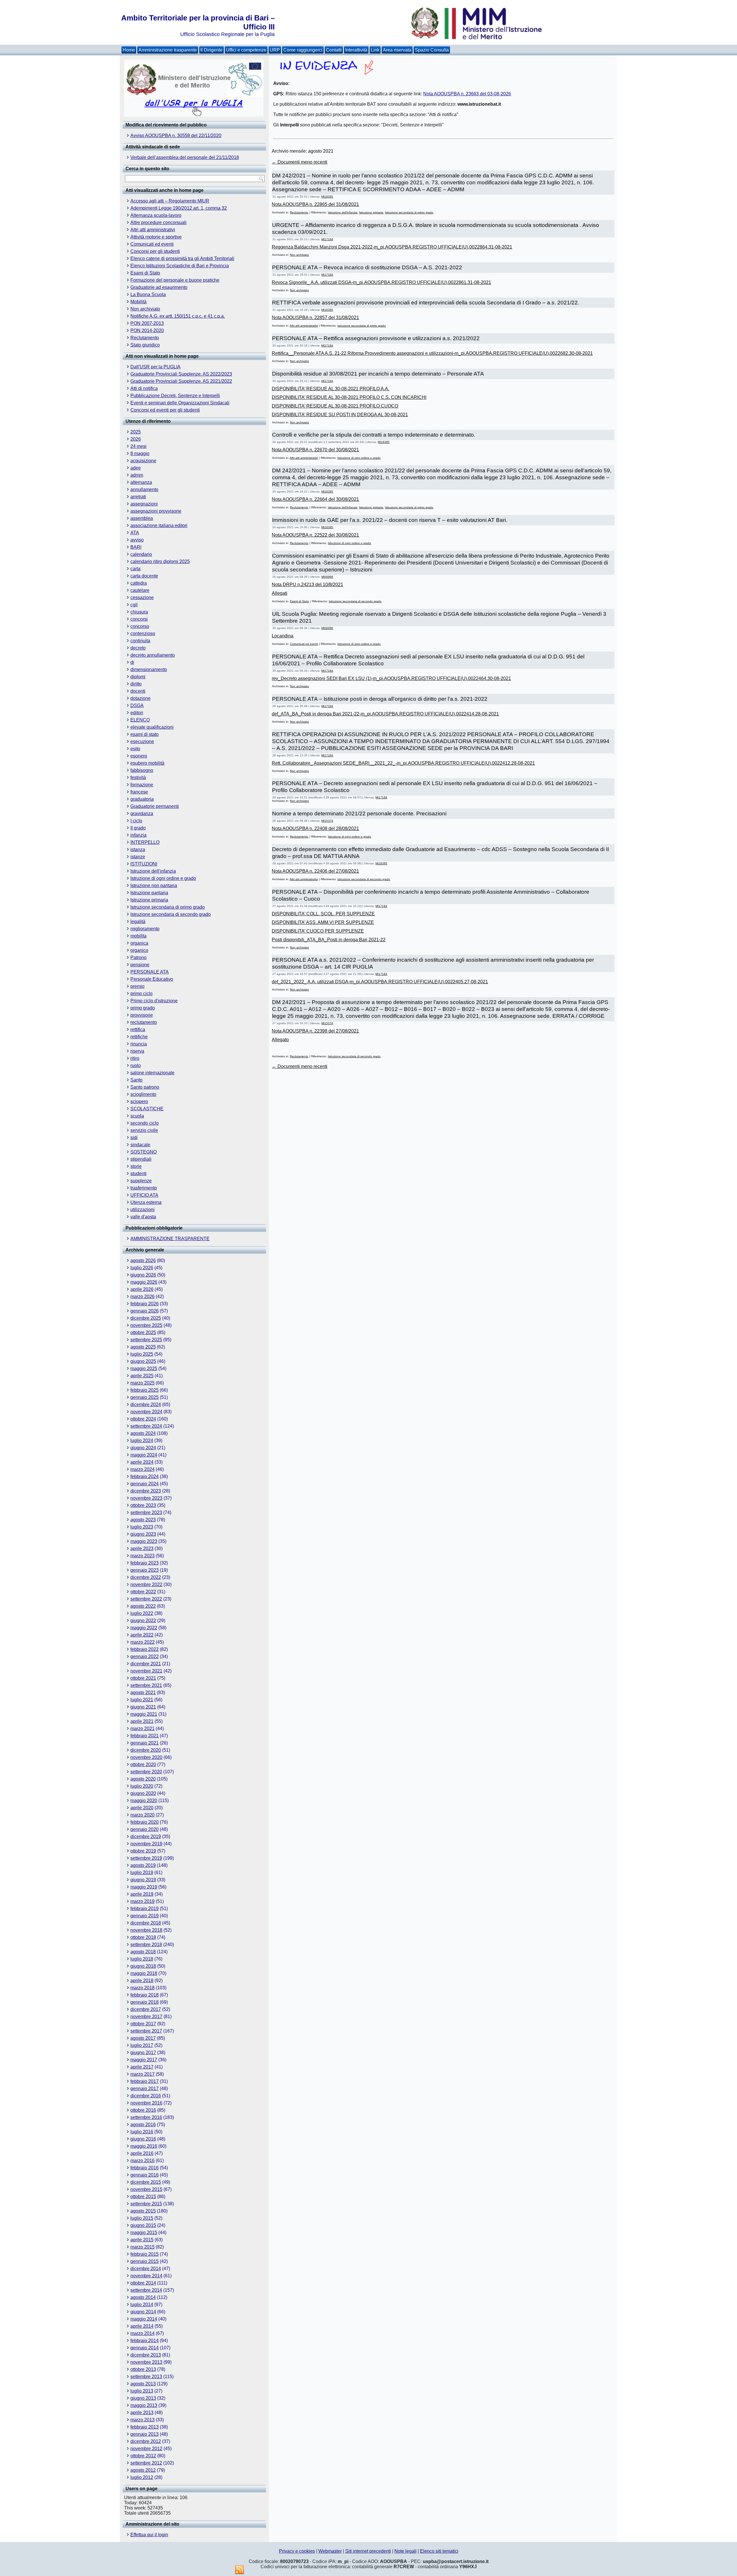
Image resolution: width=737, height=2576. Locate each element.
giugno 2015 (143, 2225)
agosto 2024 (143, 1433)
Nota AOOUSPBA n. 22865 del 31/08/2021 (315, 204)
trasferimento (144, 1188)
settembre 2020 (146, 1772)
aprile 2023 (142, 1549)
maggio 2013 (144, 2405)
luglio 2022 (142, 1613)
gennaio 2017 (145, 2089)
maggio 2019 (144, 1887)
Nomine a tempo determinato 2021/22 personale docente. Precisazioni (359, 813)
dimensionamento (149, 669)
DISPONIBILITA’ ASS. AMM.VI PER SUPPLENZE (323, 922)
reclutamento (144, 1022)
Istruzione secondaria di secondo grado (171, 914)
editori (137, 713)
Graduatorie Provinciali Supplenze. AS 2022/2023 (181, 374)
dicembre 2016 (146, 2096)
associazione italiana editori (159, 525)
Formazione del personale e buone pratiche (175, 280)
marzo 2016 (143, 2161)
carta (135, 569)
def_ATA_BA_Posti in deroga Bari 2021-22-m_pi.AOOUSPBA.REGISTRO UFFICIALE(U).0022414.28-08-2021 (385, 714)
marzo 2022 (143, 1642)
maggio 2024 (144, 1455)
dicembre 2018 (146, 1923)
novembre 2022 (146, 1585)
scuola (137, 1116)
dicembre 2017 (146, 2009)
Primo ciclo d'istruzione (154, 1001)
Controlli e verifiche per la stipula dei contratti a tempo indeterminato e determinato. (374, 435)
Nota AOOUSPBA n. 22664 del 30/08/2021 (315, 499)
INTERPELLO (145, 842)
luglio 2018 (142, 1959)
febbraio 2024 (145, 1477)
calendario (141, 554)
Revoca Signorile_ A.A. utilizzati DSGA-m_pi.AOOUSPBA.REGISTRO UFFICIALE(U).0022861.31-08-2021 (381, 282)
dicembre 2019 (146, 1837)
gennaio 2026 (145, 1311)
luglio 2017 (142, 2045)
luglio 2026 (142, 1268)
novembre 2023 (146, 1498)
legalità (138, 922)
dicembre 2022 (146, 1577)
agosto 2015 (143, 2211)
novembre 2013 (146, 2362)
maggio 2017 (144, 2060)
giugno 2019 (143, 1880)
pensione (140, 965)
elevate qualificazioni (152, 727)
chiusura (139, 612)
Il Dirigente (211, 50)
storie (136, 1166)
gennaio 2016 (145, 2175)
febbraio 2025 (145, 1390)
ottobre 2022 (143, 1592)
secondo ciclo (145, 1123)
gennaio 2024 (145, 1484)
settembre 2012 (146, 2463)
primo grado (143, 1008)
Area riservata (397, 50)
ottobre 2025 (143, 1332)
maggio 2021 (144, 1714)
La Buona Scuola (148, 294)
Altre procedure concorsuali (158, 222)
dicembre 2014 (146, 2269)
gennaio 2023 (145, 1570)
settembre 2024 (146, 1426)
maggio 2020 (144, 1801)
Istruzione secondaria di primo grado (168, 907)
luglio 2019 (142, 1873)
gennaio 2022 (145, 1657)
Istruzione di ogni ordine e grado (163, 878)
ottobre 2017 (143, 2024)
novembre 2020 (146, 1757)
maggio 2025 (144, 1368)
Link (375, 50)
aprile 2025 (142, 1376)
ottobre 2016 (143, 2110)
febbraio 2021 (145, 1736)
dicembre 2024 (146, 1405)
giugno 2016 (143, 2139)
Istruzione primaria (149, 900)
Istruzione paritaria (149, 893)
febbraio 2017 (145, 2081)
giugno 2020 (143, 1793)
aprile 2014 (142, 2326)
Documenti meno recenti (300, 162)
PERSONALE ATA (150, 972)
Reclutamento (145, 338)
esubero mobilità (147, 763)
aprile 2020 (142, 1808)
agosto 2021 (143, 1693)
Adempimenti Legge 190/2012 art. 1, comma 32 (179, 208)
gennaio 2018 (145, 2002)
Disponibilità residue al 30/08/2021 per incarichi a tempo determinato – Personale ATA (378, 374)
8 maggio (140, 453)
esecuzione (142, 741)
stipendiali (141, 1159)
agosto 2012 (143, 2470)
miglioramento (145, 929)
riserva (137, 1051)
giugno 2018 (143, 1966)
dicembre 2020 (146, 1750)
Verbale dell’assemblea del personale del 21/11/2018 (185, 157)
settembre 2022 (146, 1599)
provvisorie (142, 1015)
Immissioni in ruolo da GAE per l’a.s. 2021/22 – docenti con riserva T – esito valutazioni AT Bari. (390, 520)
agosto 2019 (143, 1865)
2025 (136, 432)
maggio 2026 (144, 1282)
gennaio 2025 (145, 1397)
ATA (135, 533)
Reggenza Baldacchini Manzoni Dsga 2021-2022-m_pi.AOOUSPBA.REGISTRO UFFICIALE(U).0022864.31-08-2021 (392, 247)
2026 (136, 439)
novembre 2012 (146, 2449)
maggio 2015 (144, 2233)
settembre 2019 (146, 1858)
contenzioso (143, 633)
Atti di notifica (144, 388)
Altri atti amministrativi (153, 230)
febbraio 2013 (145, 2427)
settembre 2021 (146, 1685)
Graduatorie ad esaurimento (159, 287)
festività (138, 777)
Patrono (138, 958)
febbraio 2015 (145, 2254)
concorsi (139, 619)
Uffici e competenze (246, 50)
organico (139, 950)
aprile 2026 (142, 1289)
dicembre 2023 (146, 1491)
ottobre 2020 (143, 1765)
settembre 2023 (146, 1513)
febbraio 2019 (145, 1909)
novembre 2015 (146, 2189)
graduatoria (142, 799)
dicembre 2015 (146, 2182)
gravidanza (142, 813)
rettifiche (139, 1037)
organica (139, 943)
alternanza (141, 482)
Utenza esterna (146, 1202)
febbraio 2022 (145, 1649)
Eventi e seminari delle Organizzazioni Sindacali (180, 403)
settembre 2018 (146, 1945)
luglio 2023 (142, 1527)
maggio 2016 (144, 2146)
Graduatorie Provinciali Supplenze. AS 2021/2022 (181, 381)
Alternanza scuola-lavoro (156, 215)
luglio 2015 (142, 2218)
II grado (138, 828)
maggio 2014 (144, 2319)
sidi (134, 1138)
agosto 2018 (143, 1952)
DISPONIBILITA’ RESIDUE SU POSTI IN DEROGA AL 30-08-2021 (340, 415)
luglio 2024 (142, 1441)
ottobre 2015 (143, 2197)
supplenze (141, 1181)
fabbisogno (142, 770)
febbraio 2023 (145, 1563)
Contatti (334, 50)
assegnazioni (144, 504)
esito (135, 749)
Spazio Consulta (432, 50)
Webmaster (330, 2551)
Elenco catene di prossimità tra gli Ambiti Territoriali (182, 258)
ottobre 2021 (143, 1678)
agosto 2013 (143, 2384)
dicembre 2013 (146, 2355)
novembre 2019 (146, 1844)
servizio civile (144, 1130)
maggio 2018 (144, 1973)
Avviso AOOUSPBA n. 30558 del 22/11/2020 (176, 136)
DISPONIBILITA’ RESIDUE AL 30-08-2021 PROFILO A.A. (330, 389)
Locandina (283, 636)
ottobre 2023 (143, 1505)
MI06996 (327, 577)
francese (139, 792)
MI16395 (327, 197)
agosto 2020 (143, 1779)
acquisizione (143, 461)
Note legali (405, 2551)
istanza (138, 849)
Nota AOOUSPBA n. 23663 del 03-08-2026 (467, 94)
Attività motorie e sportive (156, 237)
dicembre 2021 (146, 1664)
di (132, 662)
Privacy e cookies (297, 2551)
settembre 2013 (146, 2377)
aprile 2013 (142, 2413)
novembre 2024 (146, 1412)
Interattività (356, 50)
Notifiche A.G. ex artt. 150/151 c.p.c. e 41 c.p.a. (178, 316)
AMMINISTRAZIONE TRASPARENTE (170, 1239)
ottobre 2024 (143, 1419)
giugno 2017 (143, 2053)
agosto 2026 (143, 1260)
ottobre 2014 (143, 2283)
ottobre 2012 (143, 2456)
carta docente (144, 576)
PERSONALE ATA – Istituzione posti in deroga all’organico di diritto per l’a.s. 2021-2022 (380, 699)
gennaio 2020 (145, 1829)
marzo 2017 (143, 2074)
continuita (140, 641)
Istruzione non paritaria (154, 885)
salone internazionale (152, 1073)
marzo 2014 (143, 2333)
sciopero (139, 1102)
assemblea (142, 518)
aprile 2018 (142, 1981)
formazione (142, 785)
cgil (134, 605)
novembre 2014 (146, 2276)
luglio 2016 (142, 2132)
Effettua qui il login (149, 2535)
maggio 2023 (144, 1541)
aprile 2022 (142, 1635)
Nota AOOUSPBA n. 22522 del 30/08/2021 (315, 535)
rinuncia (139, 1044)
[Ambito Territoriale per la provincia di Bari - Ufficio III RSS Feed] (240, 2570)
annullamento (144, 489)
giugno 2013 (143, 2398)
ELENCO (140, 720)
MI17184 (327, 239)
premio (137, 986)
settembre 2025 (146, 1340)
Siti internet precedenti (368, 2551)
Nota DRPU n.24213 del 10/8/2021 (307, 585)
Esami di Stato (145, 273)
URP (275, 50)
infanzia (138, 835)
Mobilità (138, 302)
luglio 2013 (142, 2391)
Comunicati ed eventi (152, 244)
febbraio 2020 (145, 1822)
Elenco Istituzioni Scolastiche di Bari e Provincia (180, 266)
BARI (136, 547)
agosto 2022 (143, 1606)
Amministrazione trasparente (168, 50)
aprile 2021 (142, 1721)
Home (129, 50)
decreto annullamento (153, 655)
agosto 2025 (143, 1347)
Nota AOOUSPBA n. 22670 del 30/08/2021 (315, 450)
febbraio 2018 (145, 1995)
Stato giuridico (145, 345)
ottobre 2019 (143, 1851)
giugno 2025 (143, 1361)
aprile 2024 (142, 1462)
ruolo (136, 1066)
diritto (136, 684)
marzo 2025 (143, 1383)
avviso (137, 540)
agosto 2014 (143, 2297)
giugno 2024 (143, 1448)
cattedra (139, 583)
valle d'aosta (143, 1217)
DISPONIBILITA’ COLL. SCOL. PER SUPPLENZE (323, 914)
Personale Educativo (152, 979)
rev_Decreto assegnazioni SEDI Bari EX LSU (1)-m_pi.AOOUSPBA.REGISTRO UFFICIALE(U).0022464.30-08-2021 (391, 678)
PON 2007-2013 (147, 323)
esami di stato (145, 734)
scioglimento (143, 1094)
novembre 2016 (146, 2103)
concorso (140, 626)
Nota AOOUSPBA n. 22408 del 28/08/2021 (315, 828)
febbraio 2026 (145, 1304)
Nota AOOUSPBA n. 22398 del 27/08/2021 (315, 1031)
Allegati (280, 593)
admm (137, 475)
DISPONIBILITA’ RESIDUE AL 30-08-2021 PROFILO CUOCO (335, 406)
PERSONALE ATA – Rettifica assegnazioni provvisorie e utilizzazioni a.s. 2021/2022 (376, 338)
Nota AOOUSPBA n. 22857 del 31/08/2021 (315, 318)
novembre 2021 (146, 1671)
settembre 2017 (146, 2031)
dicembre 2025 (146, 1318)
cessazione (142, 597)
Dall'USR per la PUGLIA (155, 367)
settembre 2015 (146, 2204)
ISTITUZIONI (144, 864)
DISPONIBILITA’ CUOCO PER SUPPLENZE (318, 931)
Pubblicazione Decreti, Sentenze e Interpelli (175, 396)
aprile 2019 (142, 1894)
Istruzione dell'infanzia (153, 871)
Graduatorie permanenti (155, 806)
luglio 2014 (142, 2305)
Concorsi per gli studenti (155, 251)
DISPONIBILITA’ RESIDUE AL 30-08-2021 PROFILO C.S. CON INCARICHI (349, 397)
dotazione (140, 698)
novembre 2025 (146, 1325)
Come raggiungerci (303, 50)
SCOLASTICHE (147, 1109)
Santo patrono (145, 1087)
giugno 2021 (143, 1707)
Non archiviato (145, 309)
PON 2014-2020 (147, 330)
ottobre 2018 (143, 1937)
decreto (138, 648)
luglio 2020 (142, 1786)
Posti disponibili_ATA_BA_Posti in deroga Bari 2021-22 (329, 940)
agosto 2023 (143, 1520)
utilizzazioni (143, 1210)
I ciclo (136, 821)
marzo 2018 (143, 1988)
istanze (138, 857)
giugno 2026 (143, 1275)
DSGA (137, 705)
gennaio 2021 (145, 1743)
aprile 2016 (142, 2153)
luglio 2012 (142, 2477)
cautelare (140, 590)
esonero (139, 756)
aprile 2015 (142, 2240)
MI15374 (327, 821)
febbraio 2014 (145, 2341)
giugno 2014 (143, 2312)
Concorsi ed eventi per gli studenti (165, 410)
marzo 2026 (143, 1296)
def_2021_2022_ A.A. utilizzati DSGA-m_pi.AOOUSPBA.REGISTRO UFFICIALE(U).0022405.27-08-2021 (380, 982)
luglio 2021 (142, 1700)
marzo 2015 (143, 2247)
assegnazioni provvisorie (156, 511)
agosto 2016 (143, 2125)
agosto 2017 (143, 2038)
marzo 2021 (143, 1729)
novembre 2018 (146, 1930)
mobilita (138, 936)
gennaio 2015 (145, 2261)
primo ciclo (141, 994)
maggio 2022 (144, 1628)
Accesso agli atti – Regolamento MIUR (170, 201)
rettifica (138, 1030)
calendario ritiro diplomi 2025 (160, 561)
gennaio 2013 (145, 2434)
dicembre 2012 (146, 2441)
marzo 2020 (143, 1815)
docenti (138, 691)
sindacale (140, 1145)
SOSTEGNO (144, 1152)
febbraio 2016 (145, 2168)
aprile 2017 (142, 2067)
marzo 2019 (143, 1901)
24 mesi (138, 446)
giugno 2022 (143, 1621)
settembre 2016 (146, 2117)
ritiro (135, 1058)
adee (136, 468)
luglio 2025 (142, 1354)
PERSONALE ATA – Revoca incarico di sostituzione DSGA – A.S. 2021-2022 (367, 267)
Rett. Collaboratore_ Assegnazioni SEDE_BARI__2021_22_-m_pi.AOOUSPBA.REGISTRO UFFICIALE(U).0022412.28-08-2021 (403, 763)
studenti (138, 1174)
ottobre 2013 (143, 2369)
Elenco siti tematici (439, 2551)
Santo (136, 1080)
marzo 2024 (143, 1469)
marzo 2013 (143, 2420)
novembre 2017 (146, 2017)
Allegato (280, 1040)
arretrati (138, 497)
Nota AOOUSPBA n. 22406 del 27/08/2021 (315, 871)
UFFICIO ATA (144, 1195)
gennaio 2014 (145, 2348)
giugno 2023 (143, 1534)
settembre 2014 (146, 2290)
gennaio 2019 (145, 1916)
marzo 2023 (143, 1556)
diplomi (138, 677)
